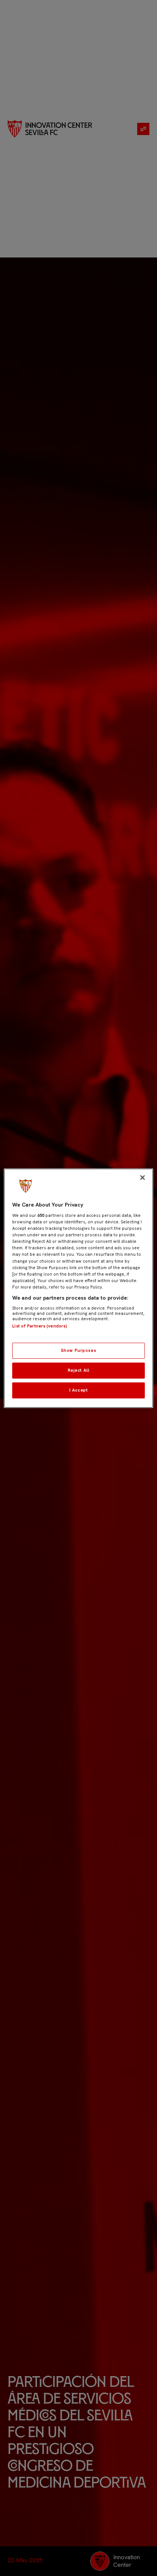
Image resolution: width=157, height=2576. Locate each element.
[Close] (143, 1177)
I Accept (79, 1390)
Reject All (79, 1370)
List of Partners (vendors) (40, 1326)
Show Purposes (78, 1350)
